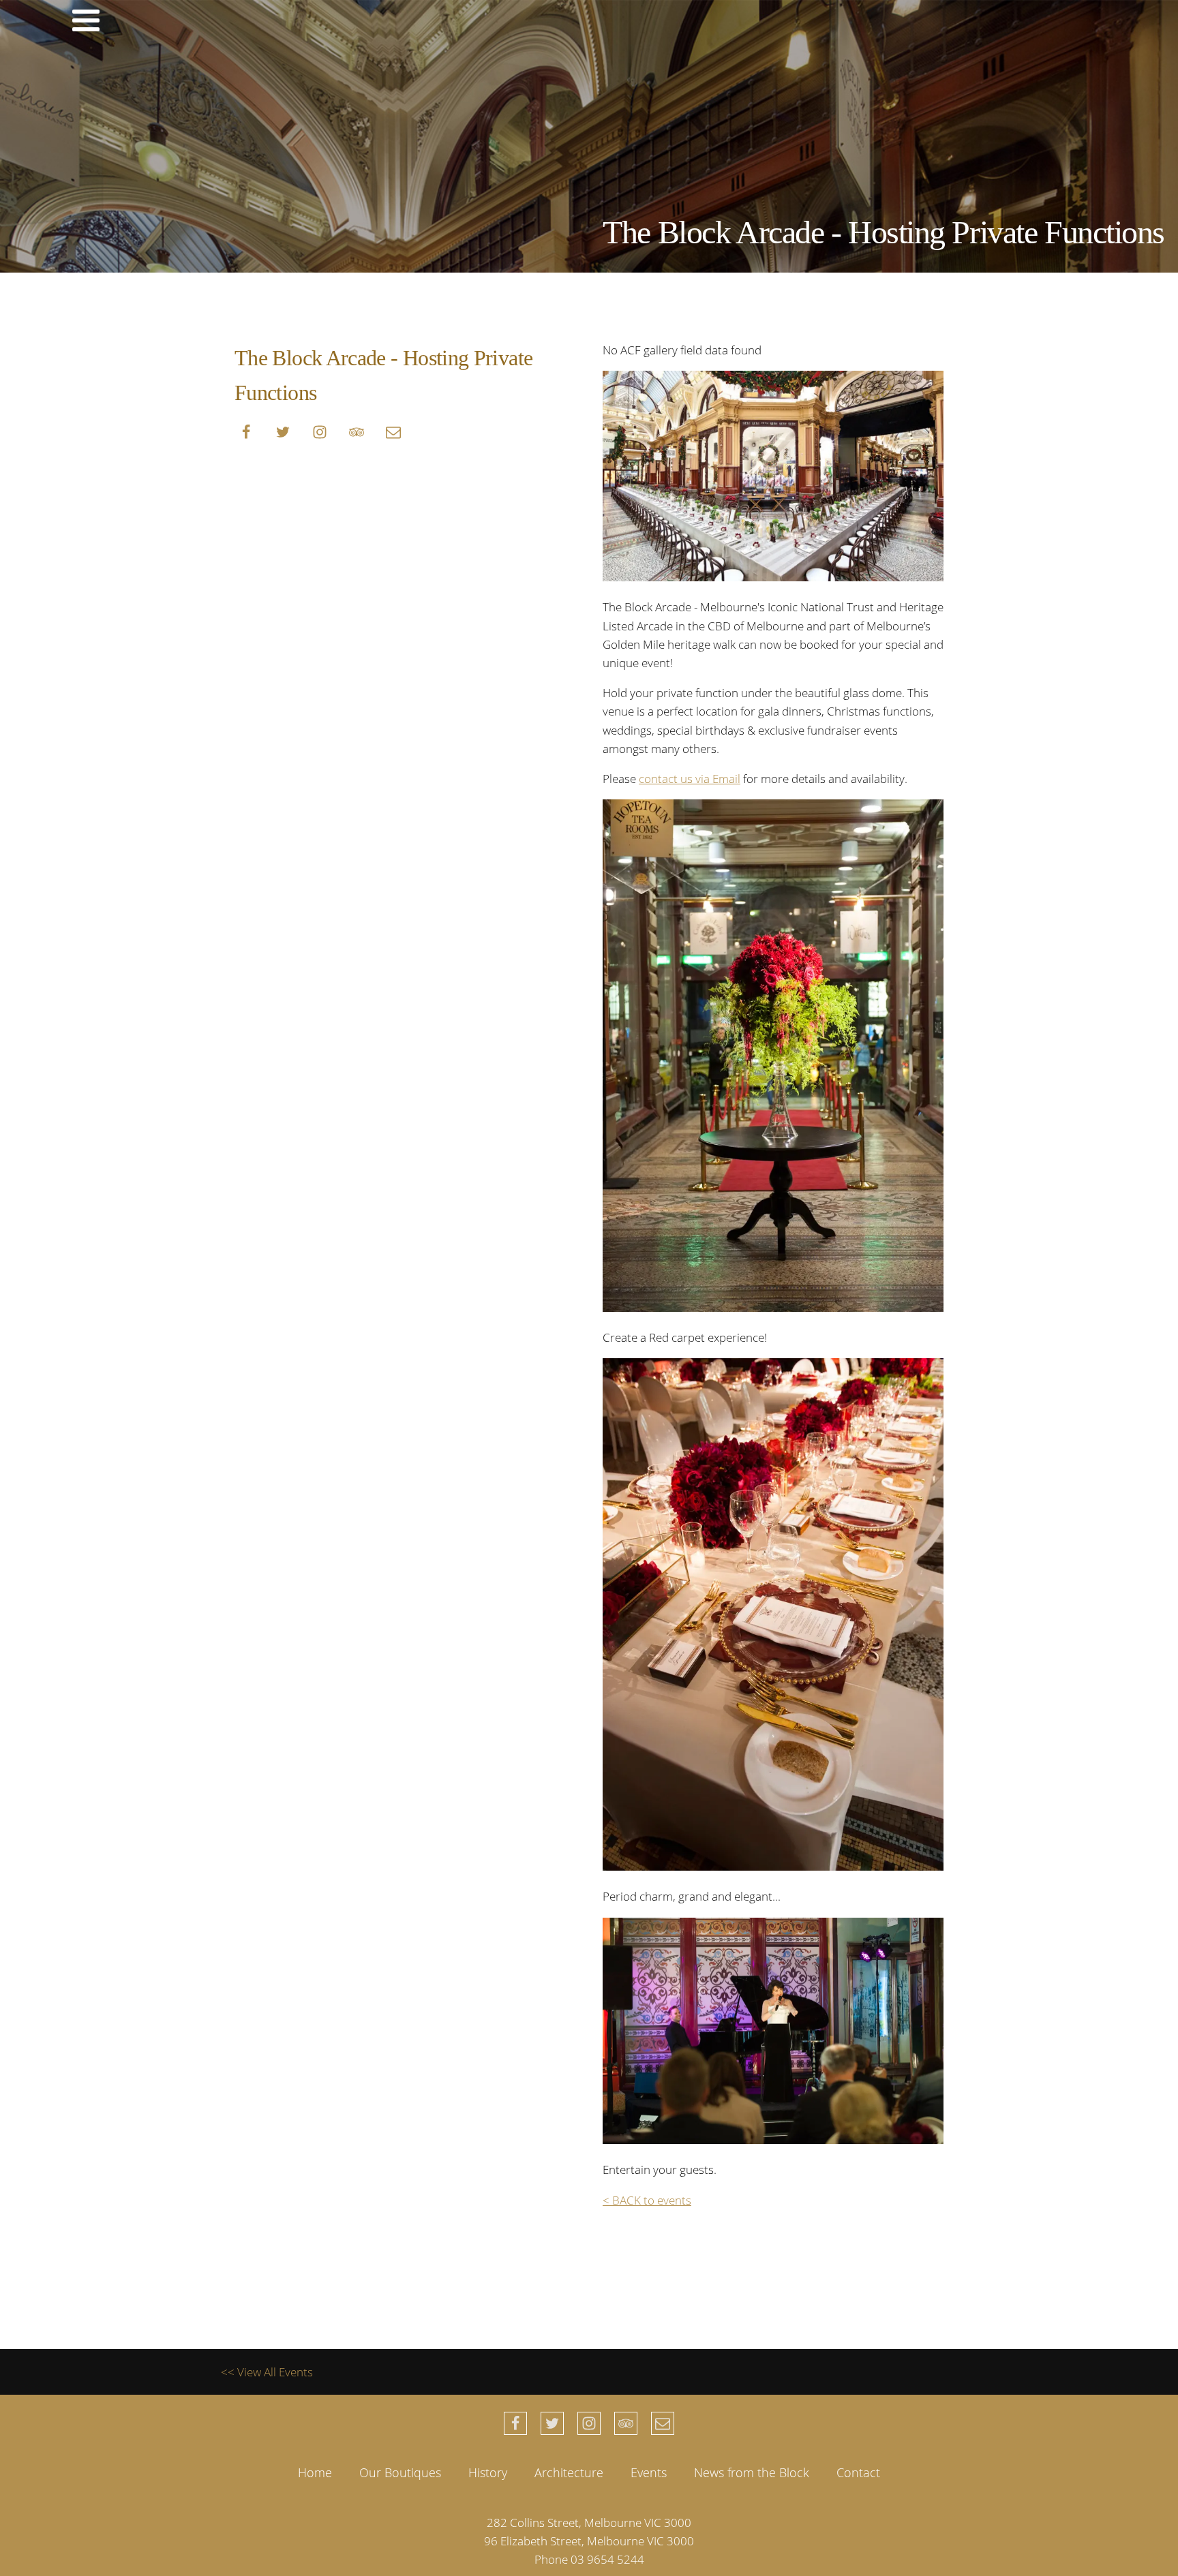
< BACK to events (647, 2200)
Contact (858, 2472)
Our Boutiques (400, 2472)
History (488, 2472)
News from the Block (752, 2472)
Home (315, 2472)
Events (649, 2472)
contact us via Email (690, 779)
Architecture (569, 2472)
